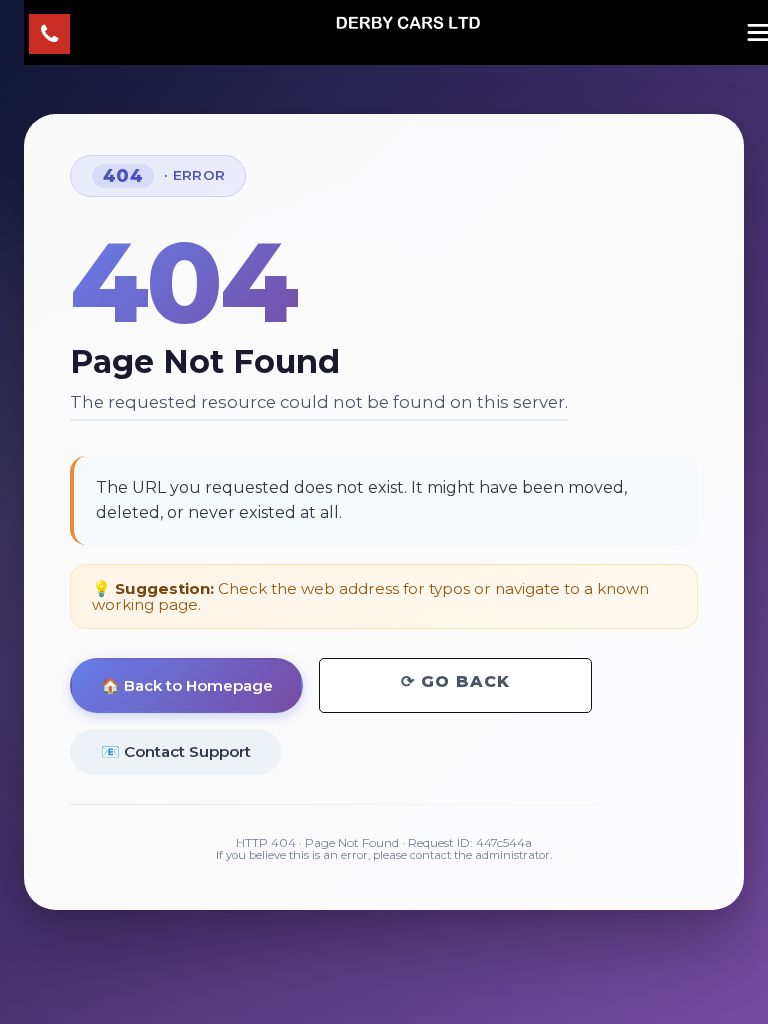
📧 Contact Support (176, 751)
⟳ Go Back (455, 681)
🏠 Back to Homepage (187, 685)
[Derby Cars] (408, 22)
